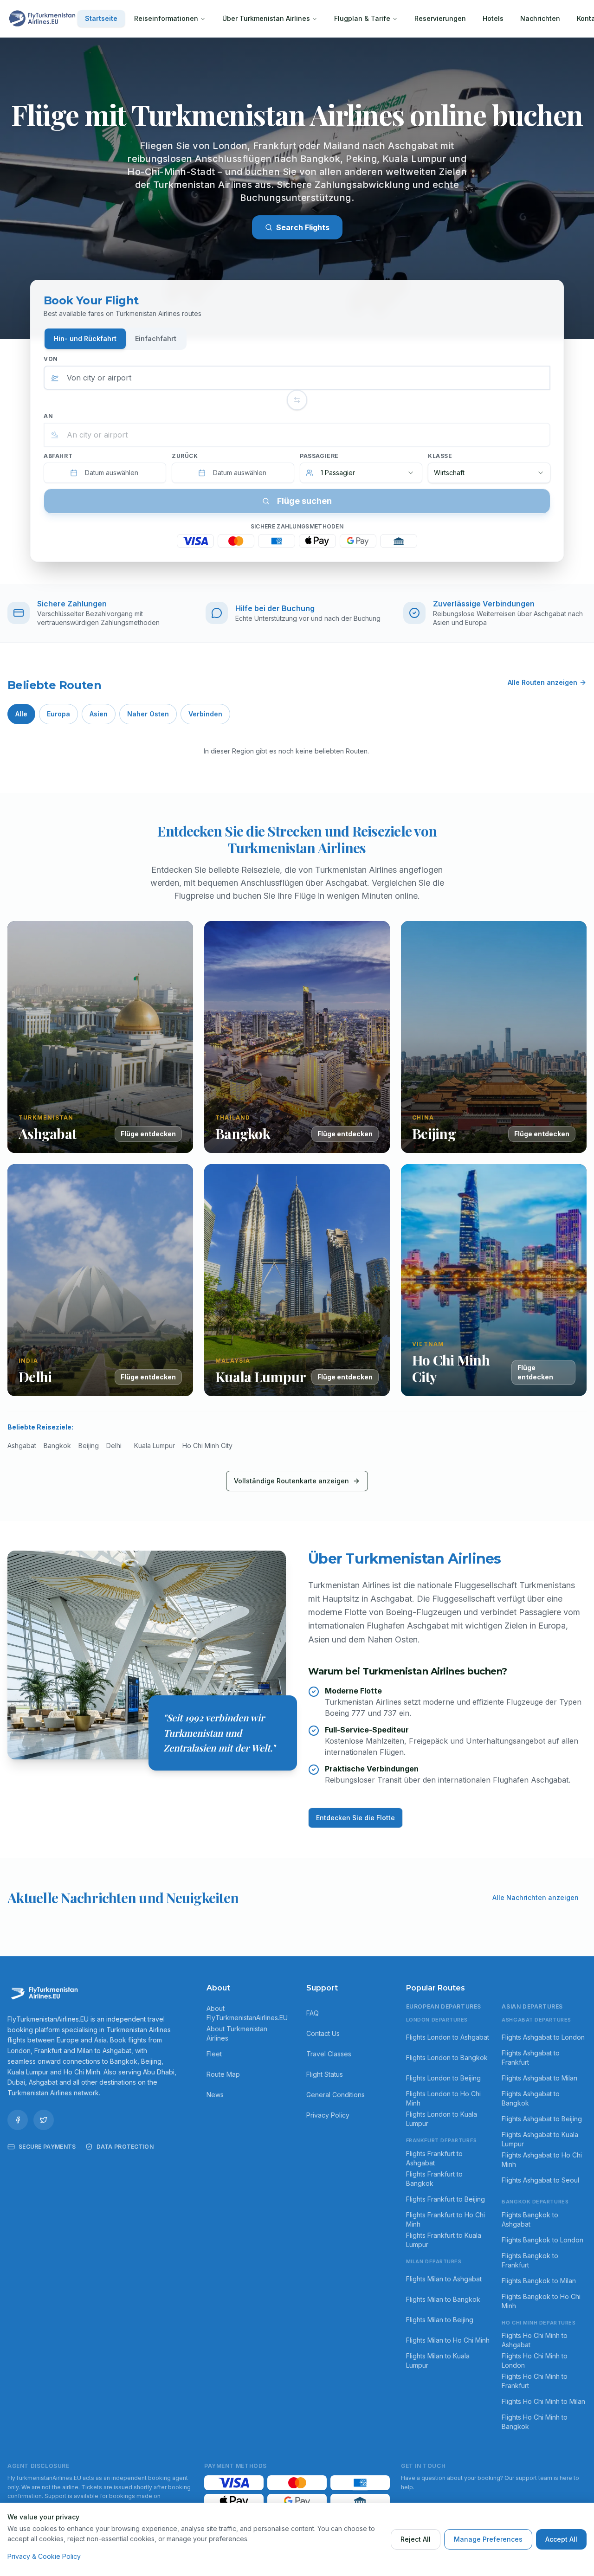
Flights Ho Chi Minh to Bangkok (535, 2422)
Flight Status (325, 2074)
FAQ (313, 2013)
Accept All (561, 2539)
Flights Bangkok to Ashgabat (530, 2219)
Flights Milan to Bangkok (443, 2299)
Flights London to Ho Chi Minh (443, 2098)
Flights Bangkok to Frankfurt (530, 2260)
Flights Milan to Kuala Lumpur (438, 2360)
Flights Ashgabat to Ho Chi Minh (542, 2160)
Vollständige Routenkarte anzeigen (291, 1481)
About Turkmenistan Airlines (237, 2033)
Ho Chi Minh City (207, 1446)
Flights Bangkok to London (542, 2240)
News (215, 2095)
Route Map (223, 2074)
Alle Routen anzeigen (542, 682)
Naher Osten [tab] (148, 714)
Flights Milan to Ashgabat (444, 2279)
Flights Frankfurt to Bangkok (434, 2179)
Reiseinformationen (166, 18)
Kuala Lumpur (155, 1446)
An (48, 416)
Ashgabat (22, 1446)
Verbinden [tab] (205, 714)
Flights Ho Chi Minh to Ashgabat (535, 2340)
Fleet (214, 2054)
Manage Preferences (488, 2539)
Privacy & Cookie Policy (44, 2556)
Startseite (101, 18)
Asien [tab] (99, 714)
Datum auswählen (112, 473)
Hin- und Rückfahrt (85, 338)
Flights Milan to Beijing (440, 2320)
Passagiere (319, 456)
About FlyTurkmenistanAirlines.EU (247, 2013)
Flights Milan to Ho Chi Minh (448, 2340)
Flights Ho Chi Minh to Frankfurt (535, 2381)
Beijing (89, 1446)
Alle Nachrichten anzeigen (536, 1897)
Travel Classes (329, 2054)
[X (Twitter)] (44, 2120)
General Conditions (336, 2095)
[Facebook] (18, 2120)
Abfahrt (58, 456)
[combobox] (297, 378)
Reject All (416, 2539)
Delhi (114, 1446)
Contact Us (323, 2033)
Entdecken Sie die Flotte (355, 1818)
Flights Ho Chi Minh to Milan (543, 2401)
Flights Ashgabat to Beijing (542, 2119)
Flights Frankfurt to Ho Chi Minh (445, 2219)
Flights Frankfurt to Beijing (445, 2199)
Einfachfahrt (156, 338)
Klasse (440, 456)
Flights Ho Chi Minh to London (535, 2360)
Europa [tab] (58, 714)
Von (51, 359)
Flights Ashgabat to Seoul (540, 2180)
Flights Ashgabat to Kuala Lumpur (540, 2139)
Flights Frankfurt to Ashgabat (434, 2158)
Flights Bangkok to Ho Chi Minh (541, 2301)
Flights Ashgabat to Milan (539, 2078)
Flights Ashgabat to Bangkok (531, 2098)
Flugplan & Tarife (362, 18)
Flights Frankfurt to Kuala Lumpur (444, 2240)
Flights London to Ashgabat (448, 2037)
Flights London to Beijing (443, 2078)
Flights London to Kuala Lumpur (442, 2119)
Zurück (185, 456)
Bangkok (57, 1446)
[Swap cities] (297, 400)
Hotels (493, 18)
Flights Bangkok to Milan (539, 2281)
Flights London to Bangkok (447, 2058)
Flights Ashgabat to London (543, 2037)
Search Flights (303, 227)
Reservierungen (440, 18)
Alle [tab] (21, 714)
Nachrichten (540, 18)
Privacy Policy (328, 2115)
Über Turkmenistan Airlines (266, 18)
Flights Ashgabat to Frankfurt (531, 2058)
